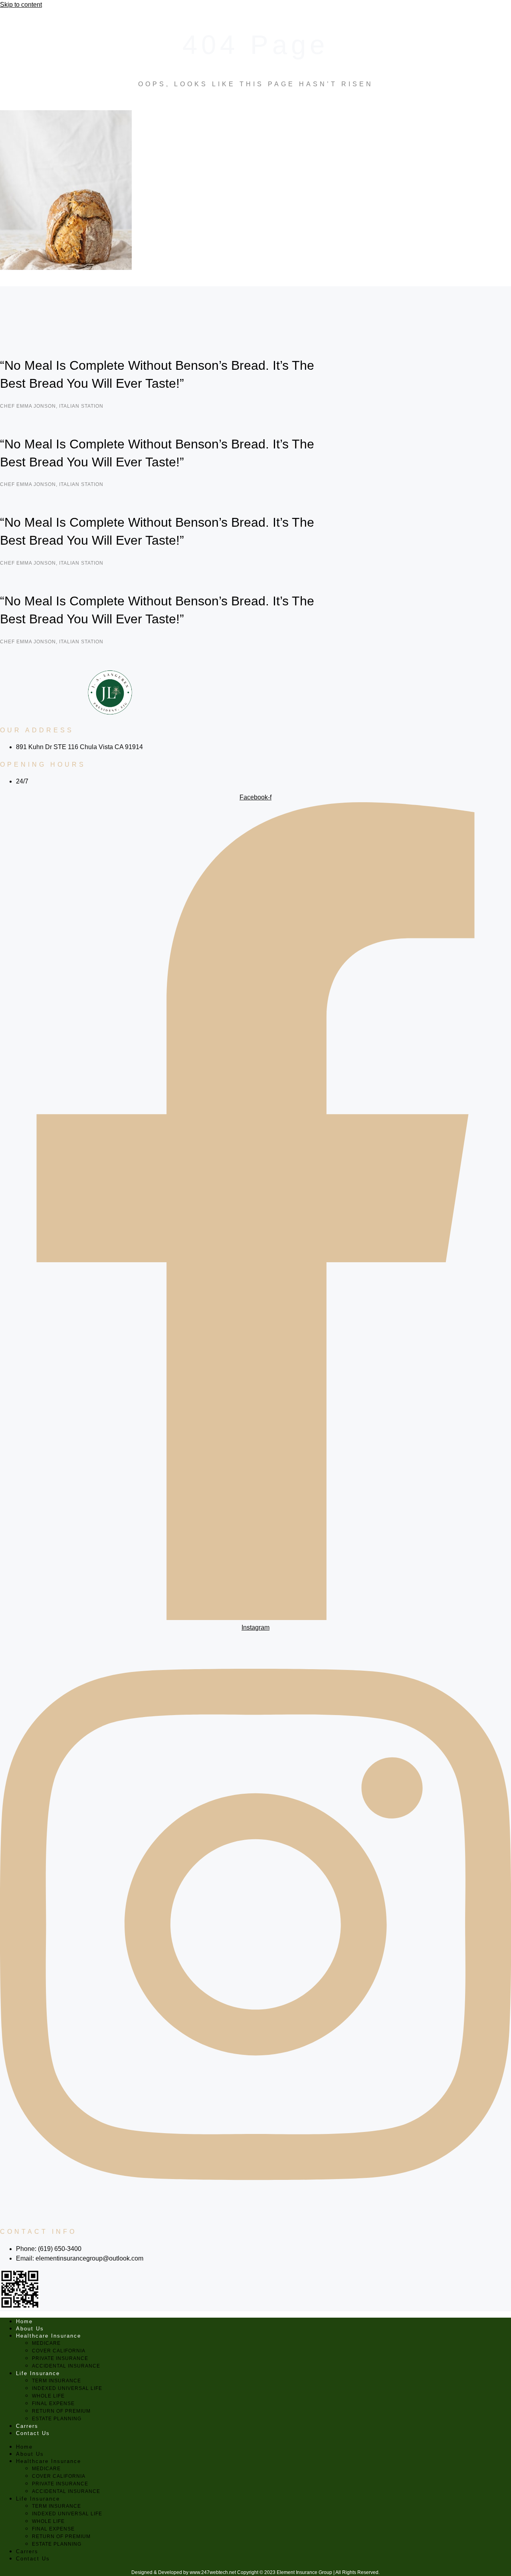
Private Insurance (60, 2358)
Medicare (46, 2343)
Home (24, 2321)
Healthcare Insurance (49, 2336)
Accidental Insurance (66, 2366)
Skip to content (21, 5)
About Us (30, 2329)
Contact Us (33, 2433)
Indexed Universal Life (67, 2388)
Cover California (59, 2351)
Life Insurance (38, 2373)
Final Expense (53, 2403)
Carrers (27, 2426)
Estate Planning (57, 2419)
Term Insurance (56, 2381)
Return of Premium (61, 2411)
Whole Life (48, 2396)
